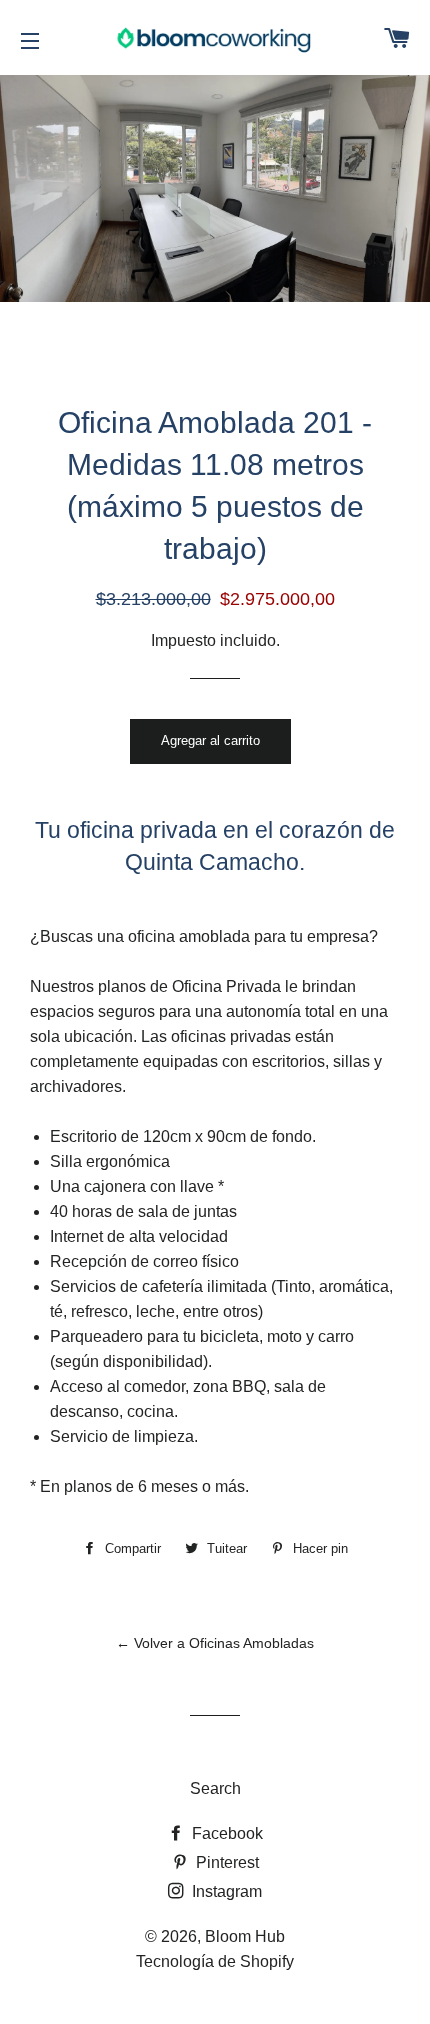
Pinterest (225, 1862)
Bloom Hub (245, 1936)
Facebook (225, 1833)
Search (215, 1788)
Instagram (225, 1891)
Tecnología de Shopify (215, 1961)
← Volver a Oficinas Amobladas (215, 1643)
